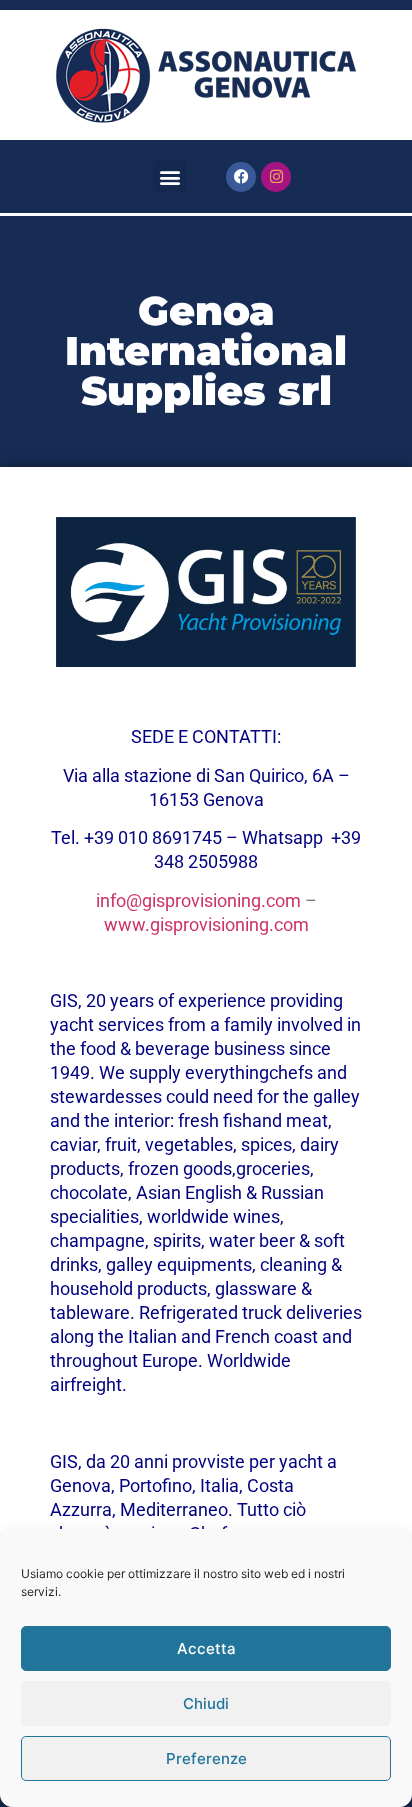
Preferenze (206, 1758)
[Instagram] (276, 177)
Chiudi (206, 1703)
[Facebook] (241, 177)
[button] (169, 176)
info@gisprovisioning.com (198, 900)
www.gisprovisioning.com (206, 924)
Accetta (206, 1648)
